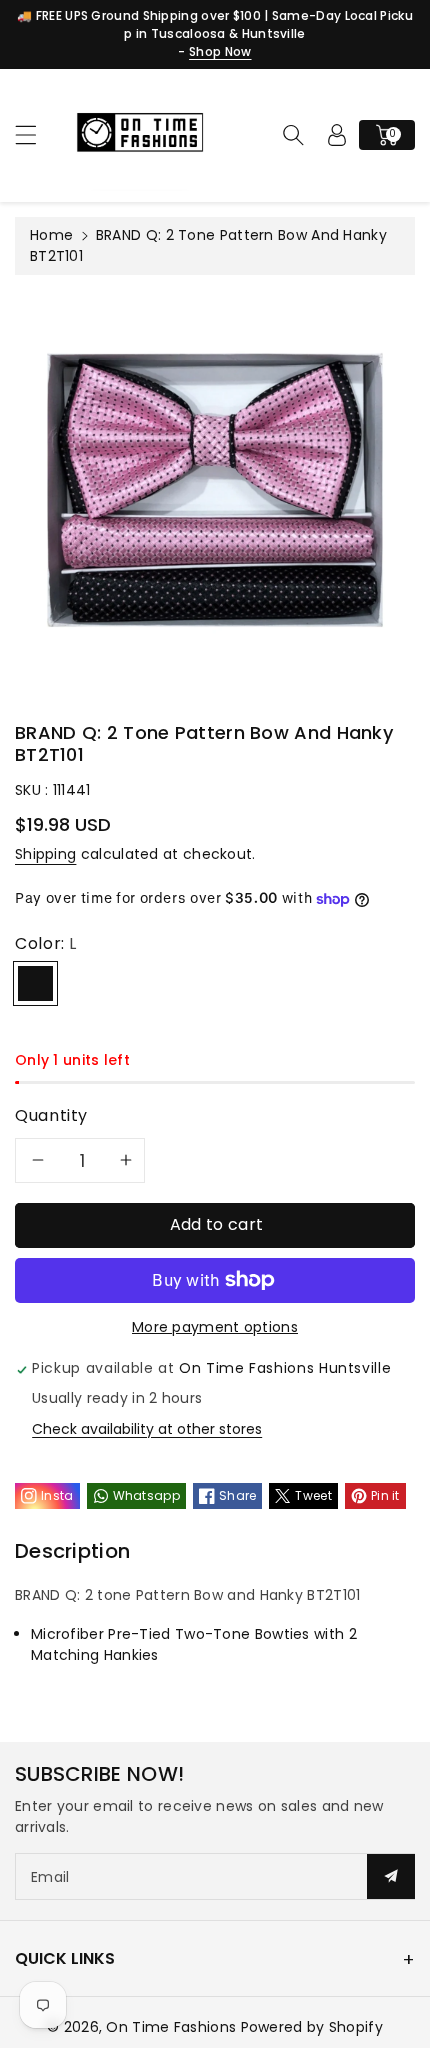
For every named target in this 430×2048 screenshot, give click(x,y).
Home (51, 235)
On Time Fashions (171, 2027)
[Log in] (337, 135)
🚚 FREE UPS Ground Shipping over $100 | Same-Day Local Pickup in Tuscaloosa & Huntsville (215, 24)
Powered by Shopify (312, 2027)
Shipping (45, 854)
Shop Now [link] (220, 51)
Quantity (51, 1115)
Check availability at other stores (147, 1429)
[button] (35, 134)
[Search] (293, 135)
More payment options (215, 1327)
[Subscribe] (391, 1876)
